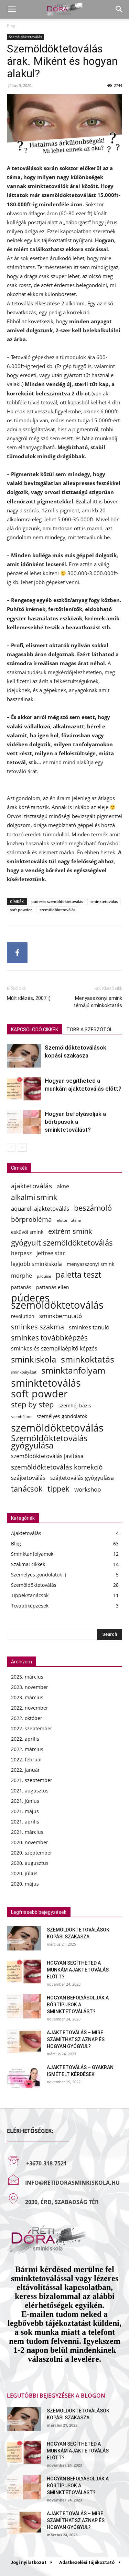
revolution (23, 1316)
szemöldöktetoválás (57, 910)
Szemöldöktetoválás (25, 37)
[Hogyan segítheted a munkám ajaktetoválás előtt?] (24, 1089)
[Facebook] (17, 953)
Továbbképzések (30, 1606)
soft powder (21, 910)
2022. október (27, 1718)
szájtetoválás (28, 1478)
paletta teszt (78, 1275)
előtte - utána (69, 1220)
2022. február (27, 1759)
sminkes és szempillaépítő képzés (54, 1349)
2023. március (27, 1697)
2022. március (27, 1749)
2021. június (25, 1801)
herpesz (21, 1253)
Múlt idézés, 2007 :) (29, 998)
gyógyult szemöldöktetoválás (62, 1243)
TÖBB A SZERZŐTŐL (89, 1030)
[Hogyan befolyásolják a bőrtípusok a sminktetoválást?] (24, 1122)
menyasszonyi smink (90, 1264)
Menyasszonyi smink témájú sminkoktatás (98, 1002)
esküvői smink (27, 1232)
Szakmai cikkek (28, 1564)
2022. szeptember (32, 1728)
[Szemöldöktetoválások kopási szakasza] (24, 1056)
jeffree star (51, 1253)
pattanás (21, 1287)
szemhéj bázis (75, 1405)
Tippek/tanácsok (30, 1595)
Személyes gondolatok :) (39, 1575)
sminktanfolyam (73, 1370)
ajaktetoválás (31, 1186)
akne (63, 1186)
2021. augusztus (30, 1791)
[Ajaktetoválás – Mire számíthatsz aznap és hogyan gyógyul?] (24, 2041)
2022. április (25, 1739)
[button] (12, 9)
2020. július (24, 1873)
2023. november (30, 1687)
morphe (21, 1276)
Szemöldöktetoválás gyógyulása (49, 1442)
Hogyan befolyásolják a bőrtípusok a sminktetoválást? (75, 1122)
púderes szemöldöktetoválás (57, 901)
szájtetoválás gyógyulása (82, 1478)
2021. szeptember (32, 1780)
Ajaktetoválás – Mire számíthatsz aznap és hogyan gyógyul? (76, 2039)
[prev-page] (11, 1147)
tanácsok (27, 1489)
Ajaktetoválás (26, 1533)
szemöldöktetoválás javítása (47, 1456)
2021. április (25, 1822)
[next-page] (22, 1147)
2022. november (30, 1708)
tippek (58, 1489)
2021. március (27, 1832)
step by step (32, 1404)
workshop (88, 1489)
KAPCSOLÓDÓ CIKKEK (35, 1030)
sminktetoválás (104, 901)
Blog (11, 26)
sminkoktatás (88, 1359)
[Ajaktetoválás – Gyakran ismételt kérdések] (24, 2076)
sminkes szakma (37, 1327)
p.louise (44, 1276)
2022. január (25, 1770)
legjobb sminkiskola (36, 1264)
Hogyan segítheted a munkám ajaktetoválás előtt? (78, 1970)
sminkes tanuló (89, 1327)
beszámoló (93, 1208)
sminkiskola (34, 1360)
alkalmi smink (34, 1197)
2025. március (27, 1677)
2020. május (25, 1884)
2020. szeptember (32, 1853)
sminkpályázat (24, 1372)
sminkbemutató (61, 1316)
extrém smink (70, 1231)
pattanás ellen (53, 1287)
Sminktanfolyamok (32, 1554)
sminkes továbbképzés (49, 1338)
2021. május (25, 1811)
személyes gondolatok (62, 1416)
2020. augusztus (30, 1863)
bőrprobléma (31, 1219)
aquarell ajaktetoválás (40, 1208)
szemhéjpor (21, 1417)
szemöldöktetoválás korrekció (57, 1467)
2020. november (30, 1842)
